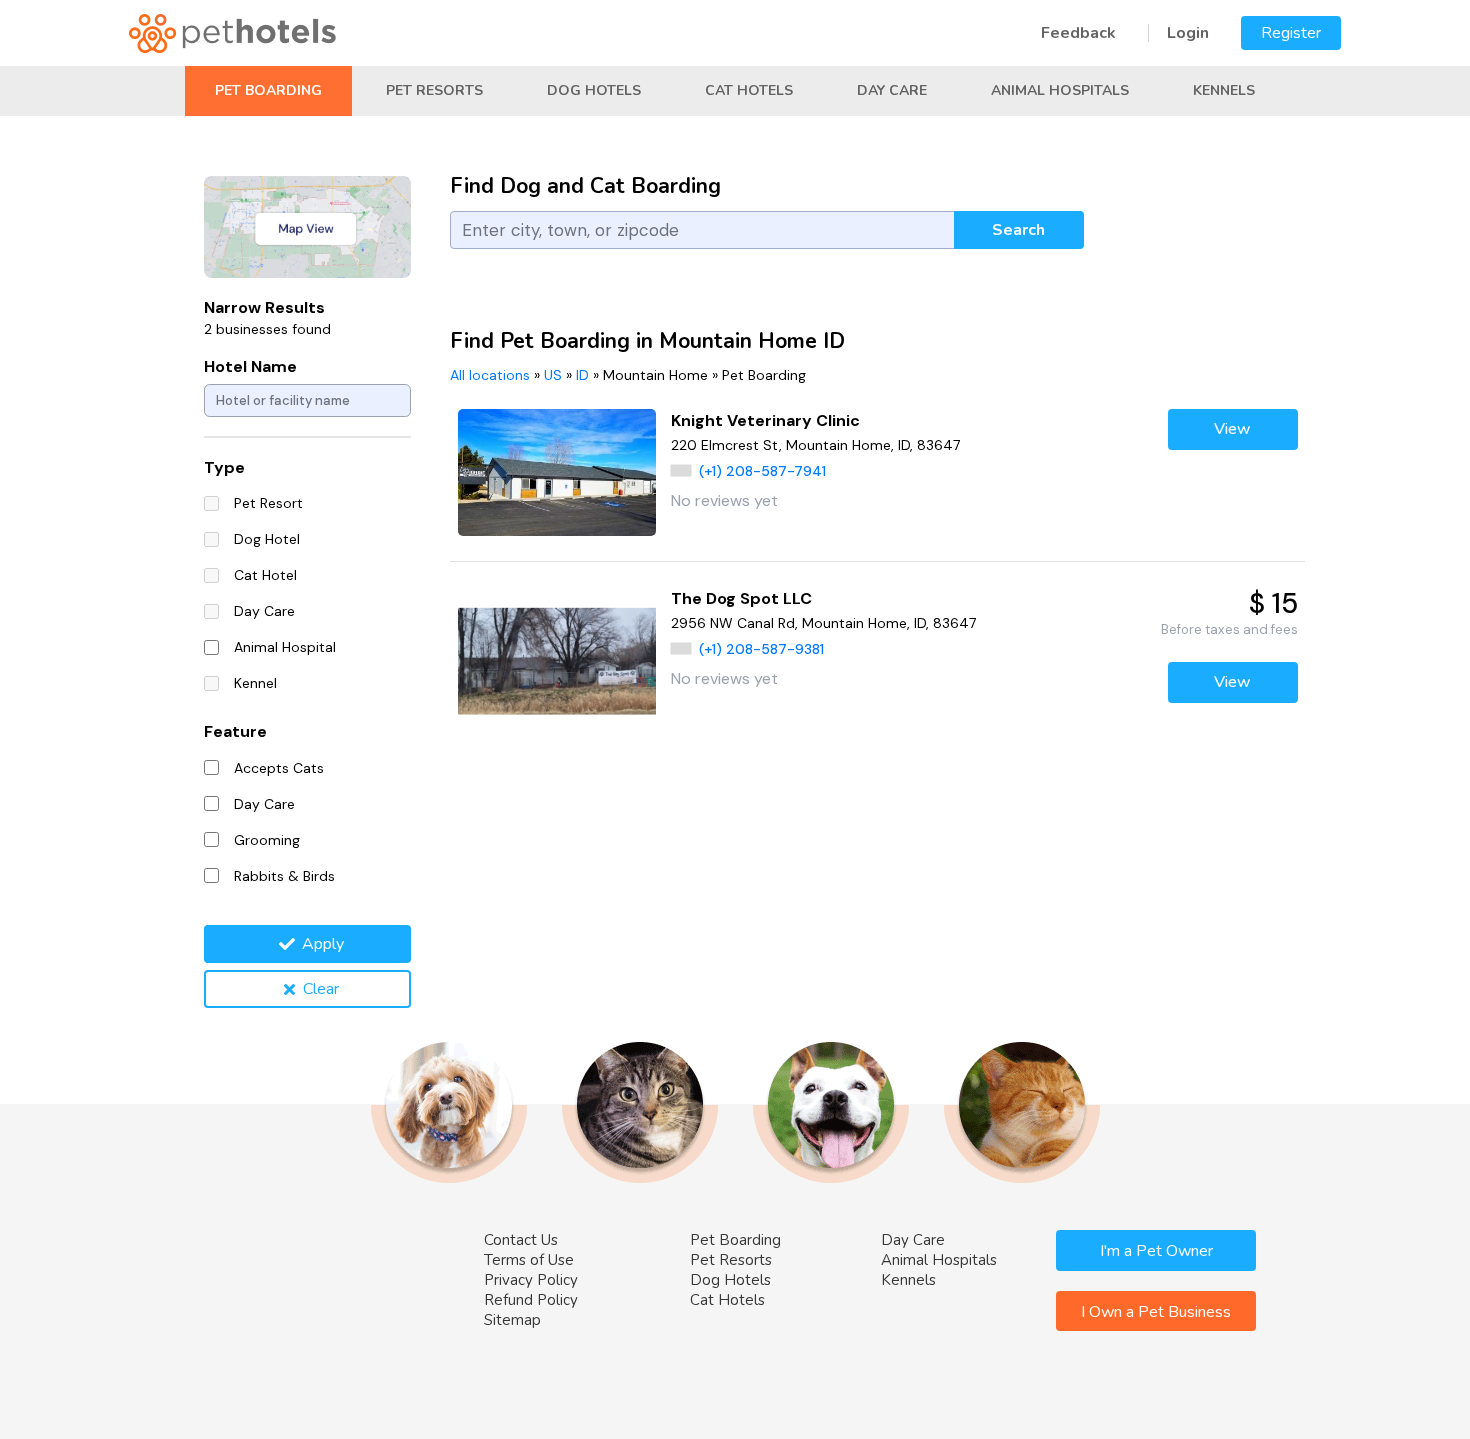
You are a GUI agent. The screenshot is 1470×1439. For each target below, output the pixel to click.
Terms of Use (529, 1260)
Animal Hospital (285, 647)
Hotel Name (250, 366)
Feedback (1078, 33)
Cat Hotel (265, 575)
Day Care (892, 90)
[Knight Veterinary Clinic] (557, 472)
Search (1018, 230)
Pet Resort (268, 503)
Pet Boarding (268, 90)
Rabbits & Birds (284, 876)
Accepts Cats (279, 768)
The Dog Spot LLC (741, 598)
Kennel (255, 683)
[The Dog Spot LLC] (557, 661)
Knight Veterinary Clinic (765, 420)
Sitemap (512, 1320)
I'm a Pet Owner (1156, 1251)
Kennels (1224, 90)
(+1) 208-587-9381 (761, 649)
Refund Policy (531, 1300)
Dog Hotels (594, 90)
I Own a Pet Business (1156, 1312)
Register (1291, 33)
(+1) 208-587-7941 (762, 471)
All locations (490, 375)
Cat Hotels (749, 90)
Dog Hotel (267, 539)
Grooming (267, 840)
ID (582, 375)
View (1232, 429)
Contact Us (521, 1240)
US (553, 375)
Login (1188, 33)
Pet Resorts (434, 90)
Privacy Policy (531, 1280)
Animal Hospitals (1060, 90)
